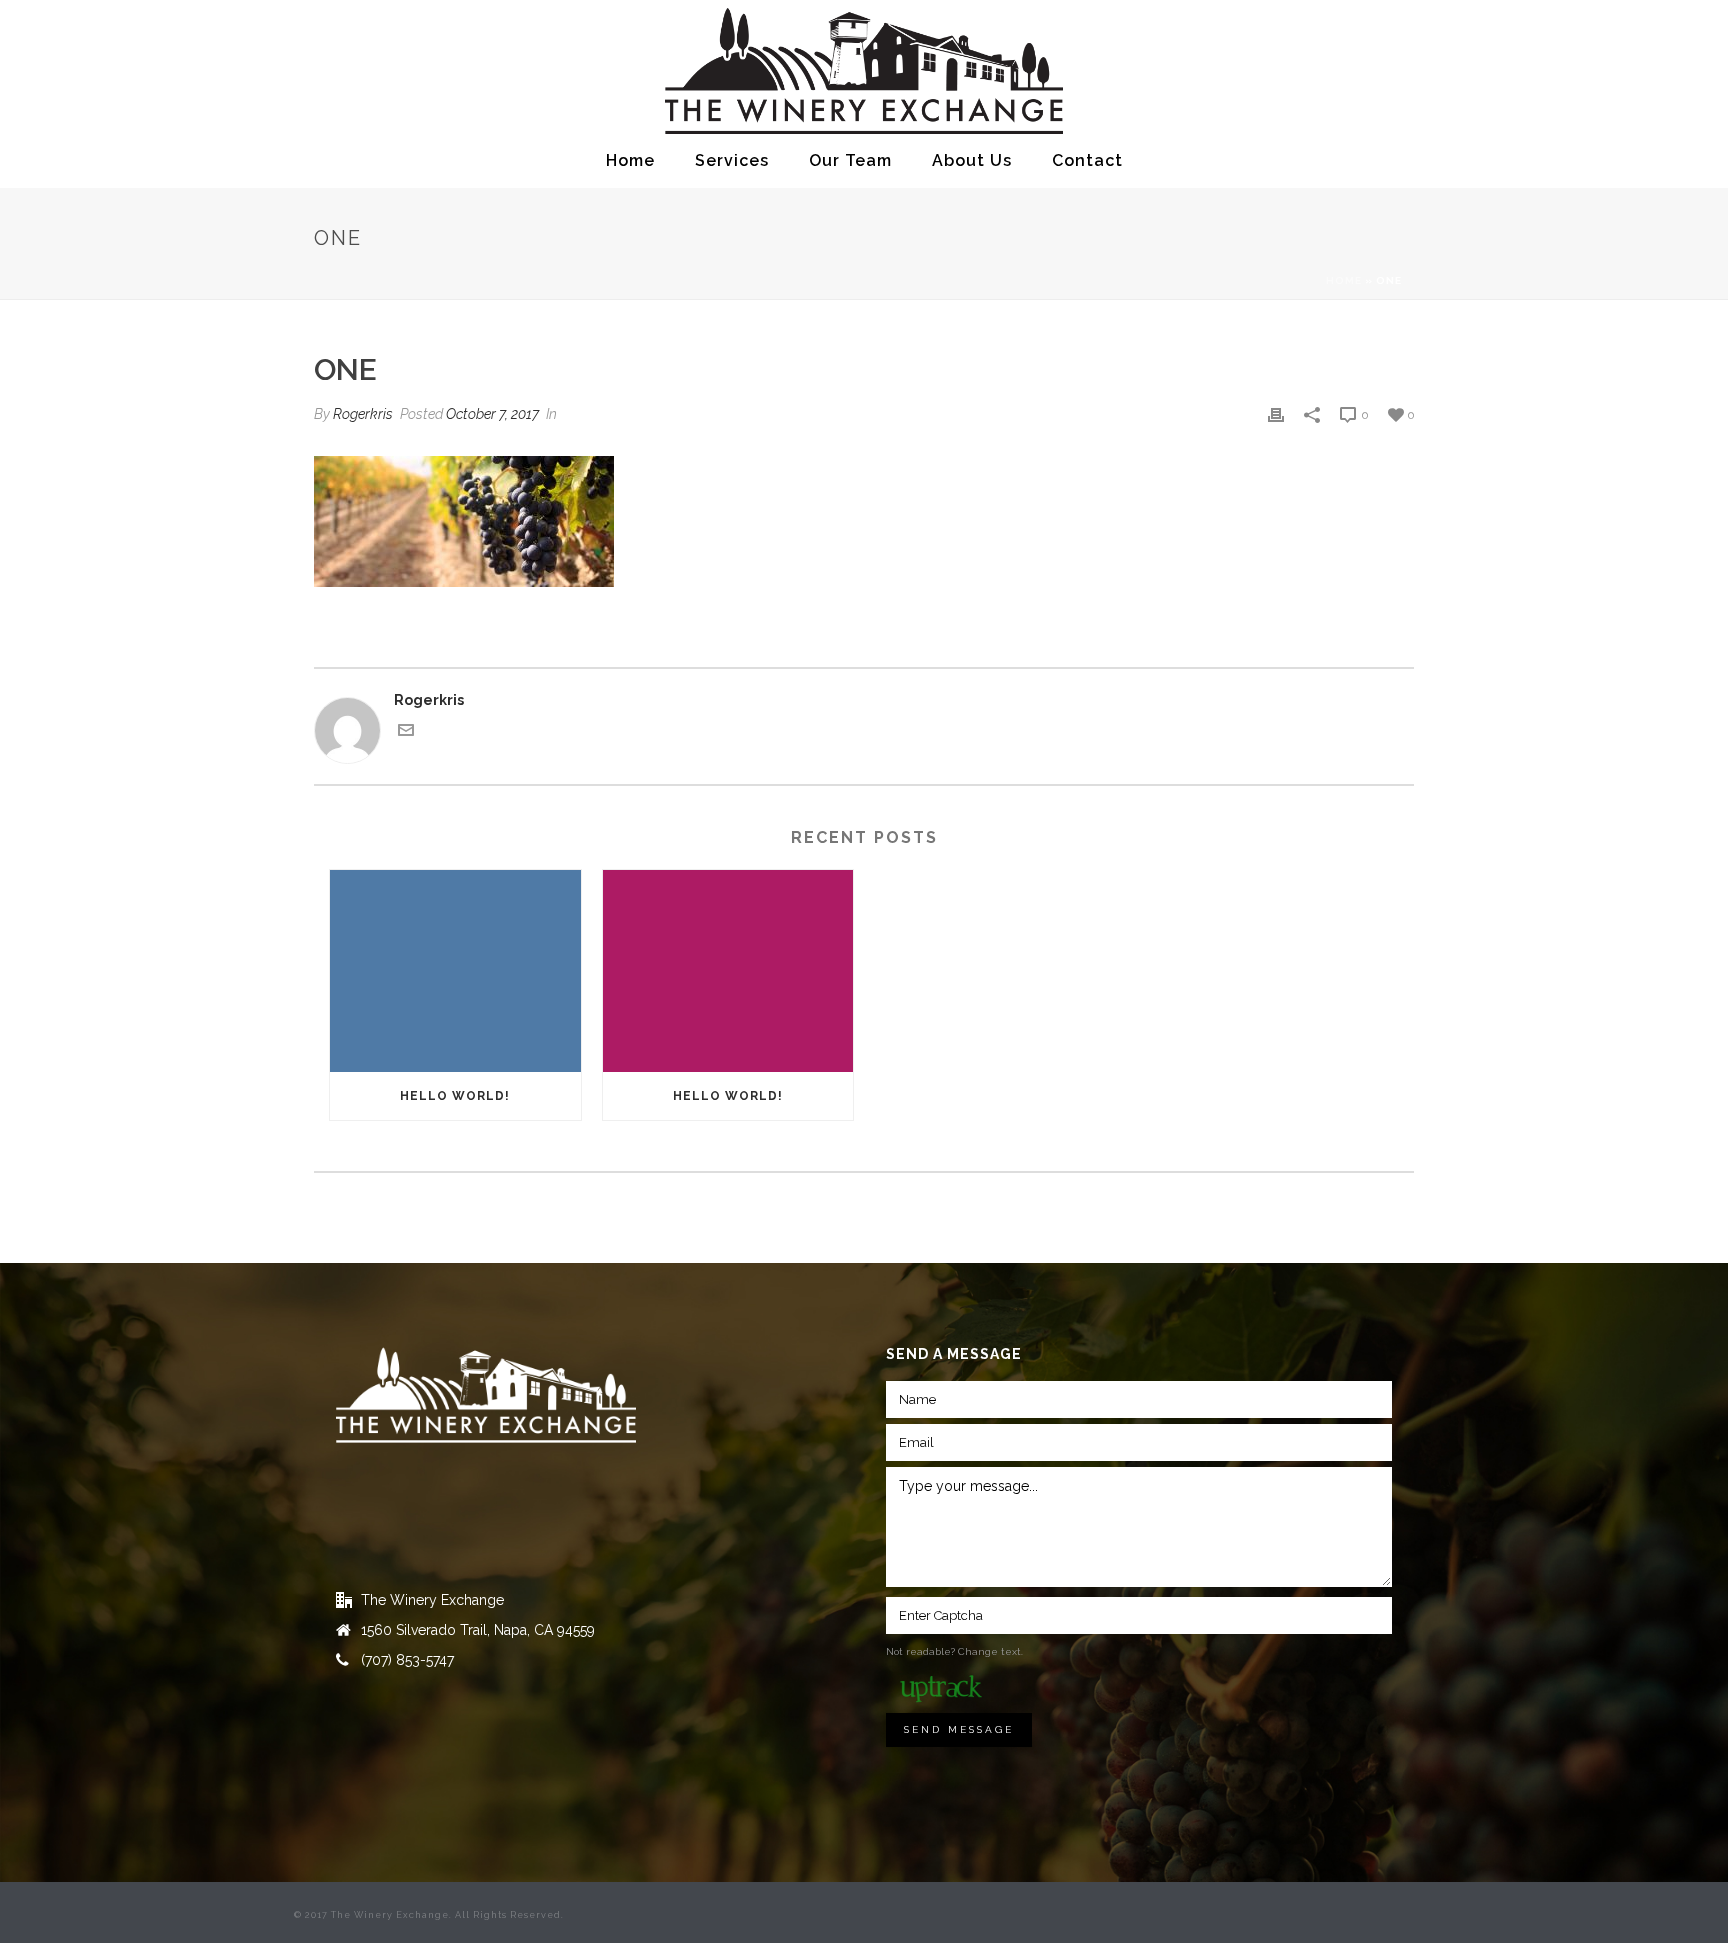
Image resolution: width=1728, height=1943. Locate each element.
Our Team (850, 160)
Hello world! (455, 1096)
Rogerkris (363, 414)
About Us (972, 160)
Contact (1087, 160)
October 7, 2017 (492, 414)
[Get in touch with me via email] (406, 733)
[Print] (1276, 414)
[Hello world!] (455, 970)
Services (732, 160)
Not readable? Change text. (954, 1651)
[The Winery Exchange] (864, 67)
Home (630, 160)
